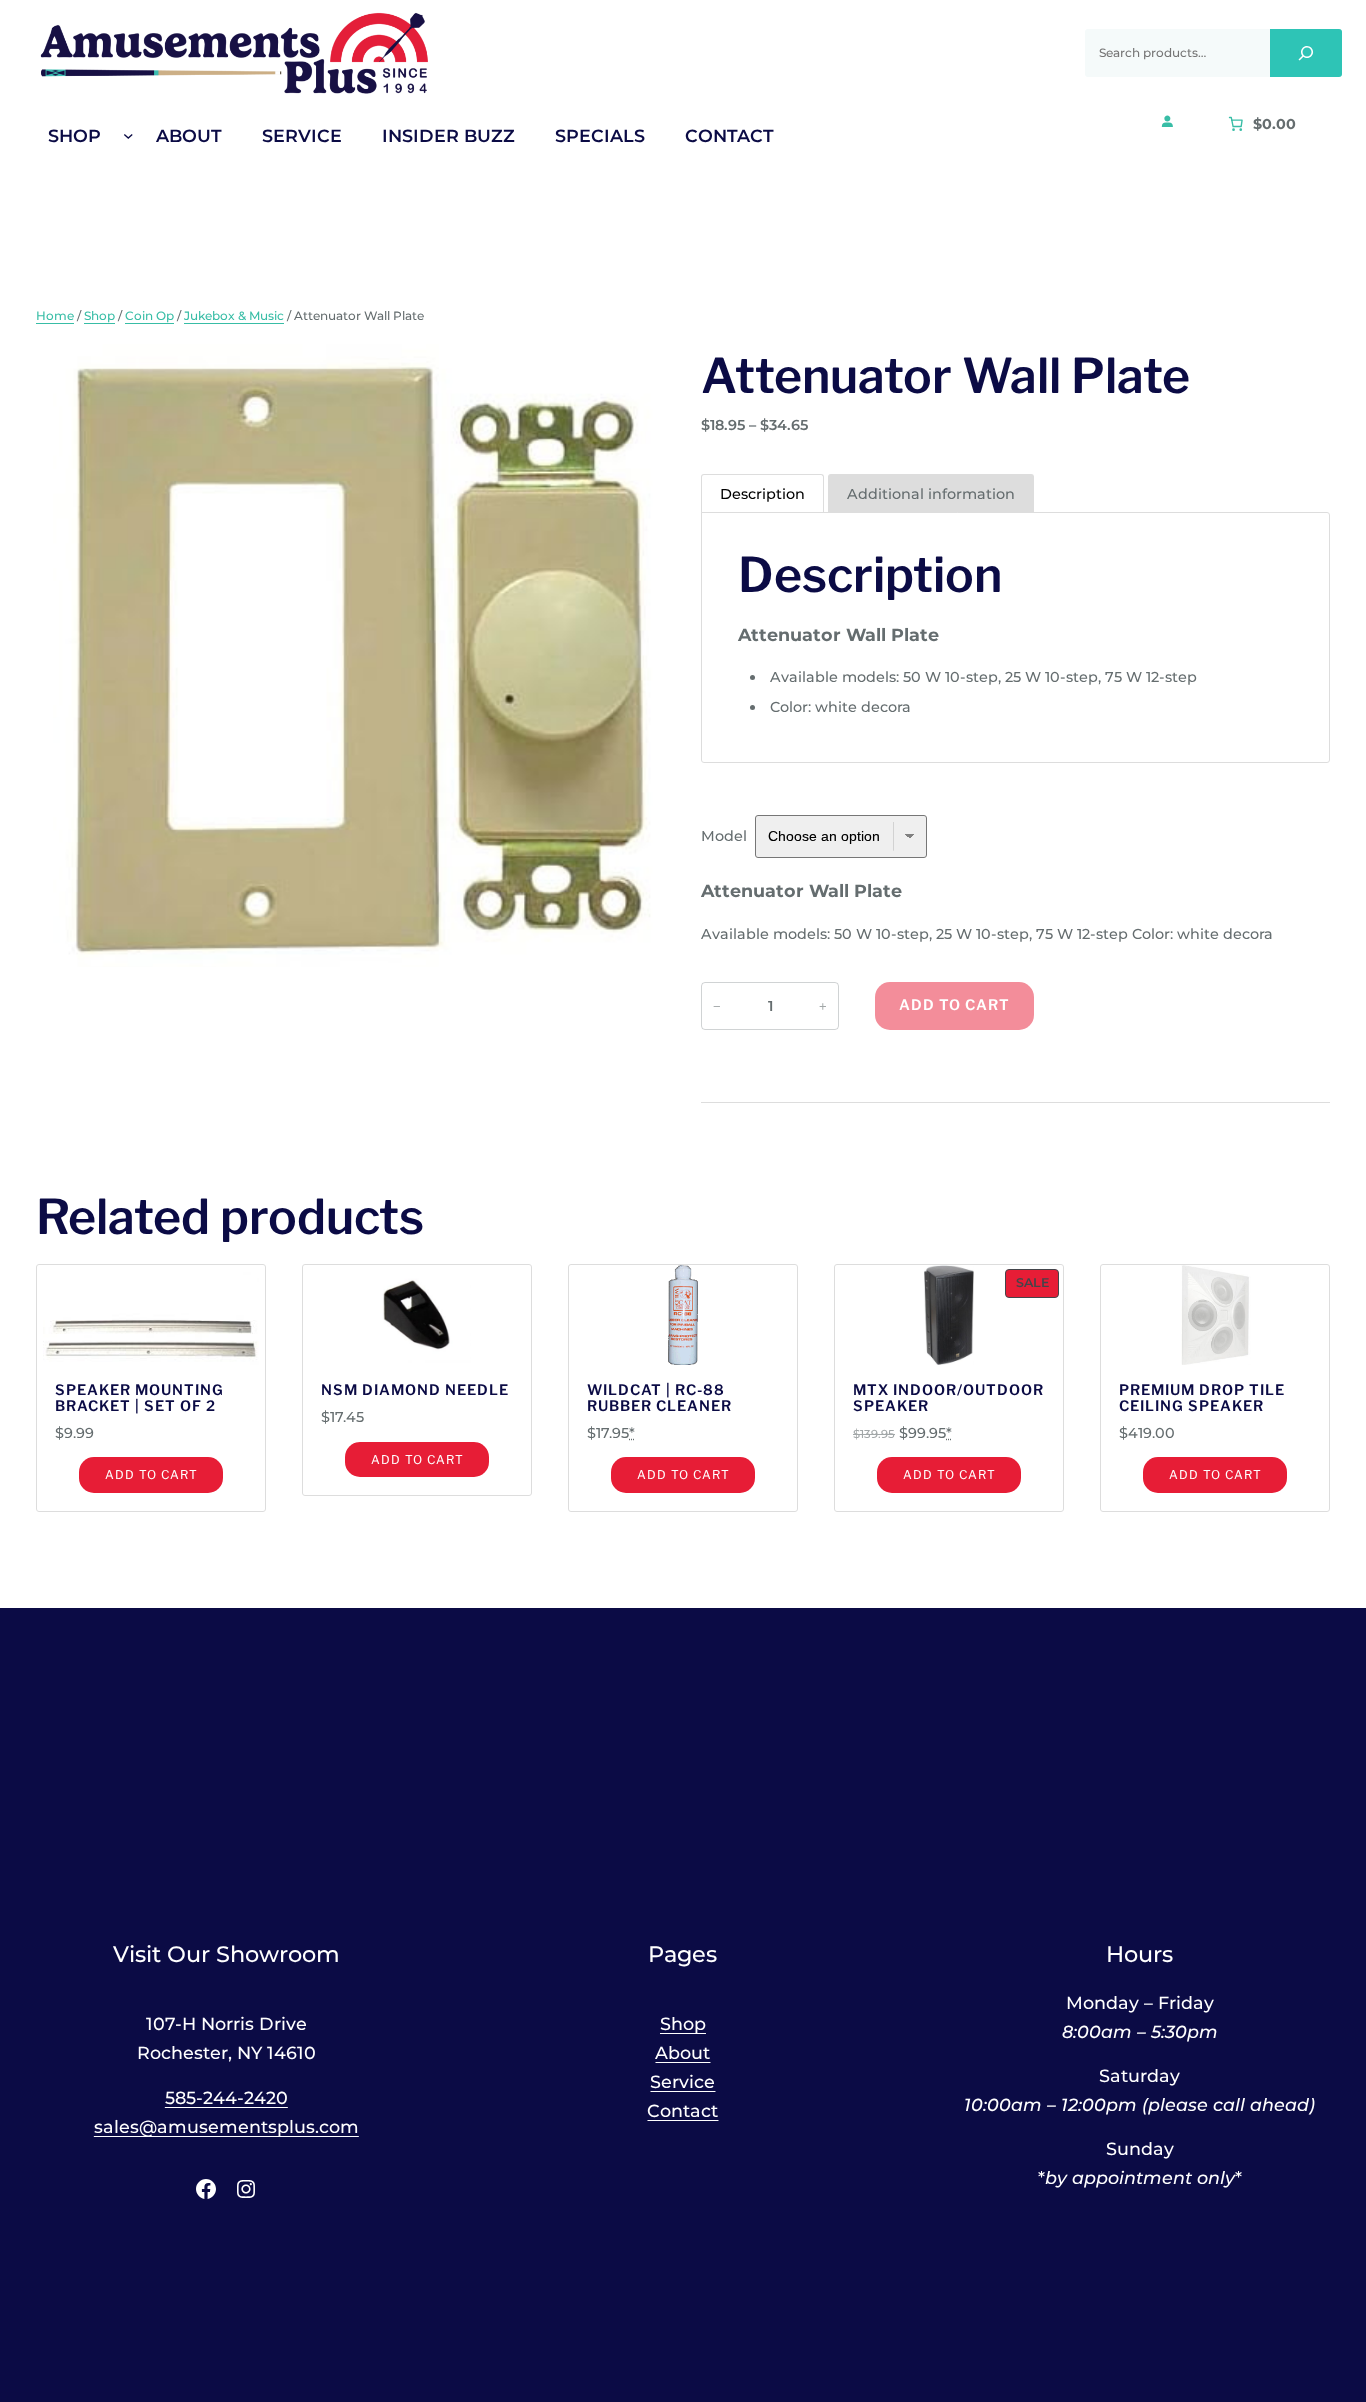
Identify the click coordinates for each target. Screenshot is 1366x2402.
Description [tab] (762, 494)
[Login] (1167, 121)
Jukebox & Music (234, 315)
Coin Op (149, 315)
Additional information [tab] (931, 494)
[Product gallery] (350, 658)
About (682, 2052)
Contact (682, 2110)
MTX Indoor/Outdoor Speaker (948, 1399)
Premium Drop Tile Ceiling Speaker (1202, 1399)
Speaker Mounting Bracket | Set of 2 (139, 1399)
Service (682, 2081)
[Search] (1306, 53)
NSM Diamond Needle (415, 1391)
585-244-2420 (226, 2097)
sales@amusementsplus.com (226, 2126)
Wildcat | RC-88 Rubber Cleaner (659, 1399)
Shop (99, 315)
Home (55, 315)
